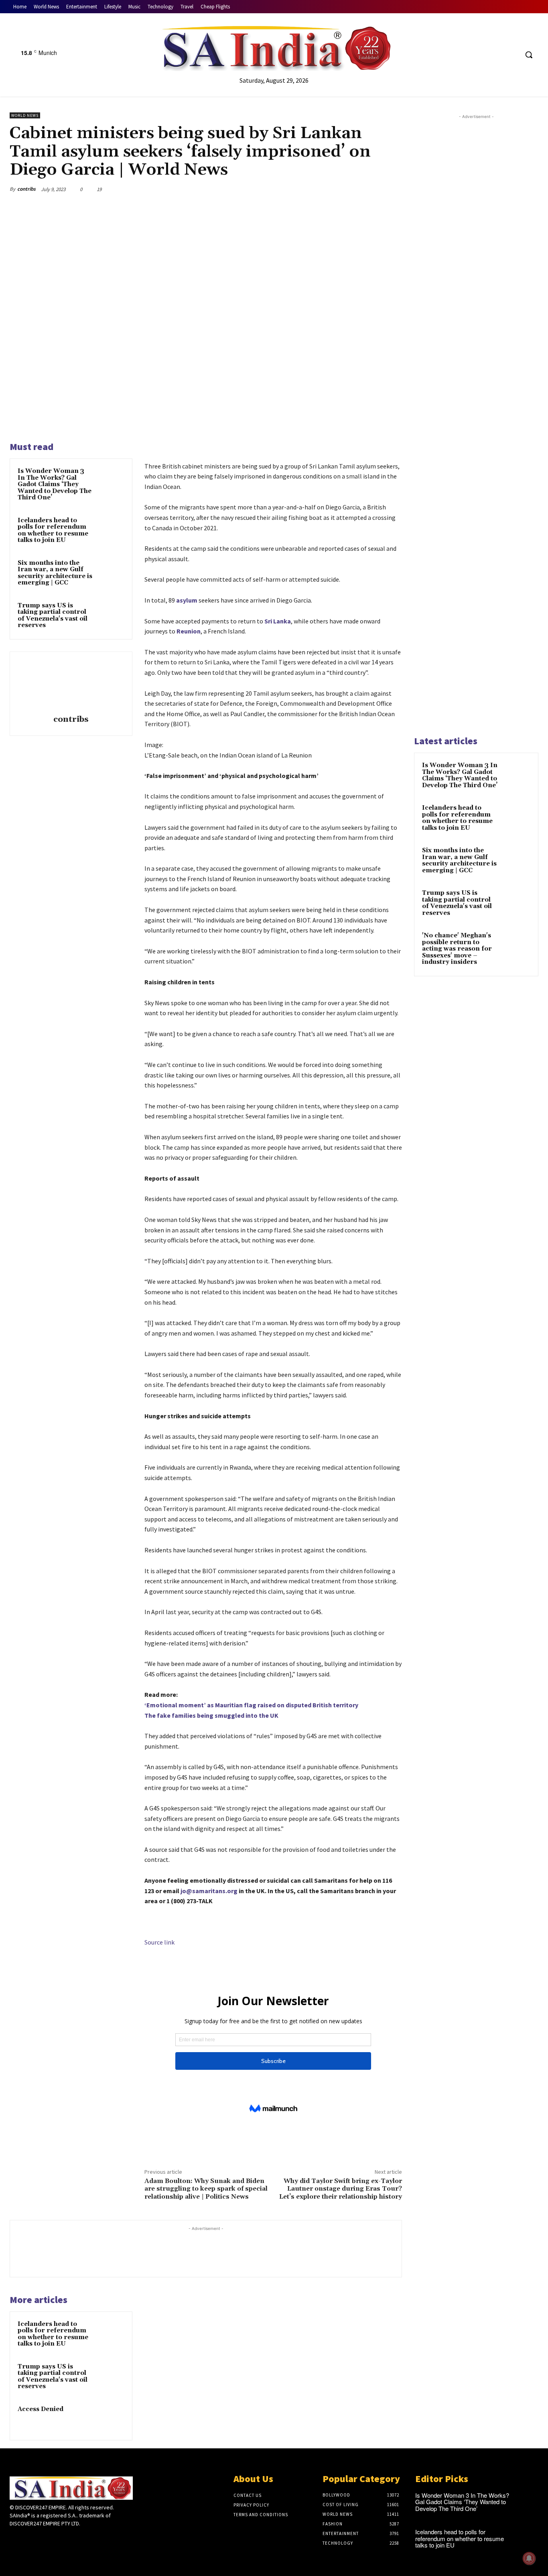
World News (25, 115)
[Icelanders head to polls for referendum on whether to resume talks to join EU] (111, 530)
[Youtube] (512, 55)
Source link (159, 1942)
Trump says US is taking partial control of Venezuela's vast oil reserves (53, 616)
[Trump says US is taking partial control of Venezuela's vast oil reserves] (111, 615)
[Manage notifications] (529, 2558)
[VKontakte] (57, 2538)
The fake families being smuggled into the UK (211, 1715)
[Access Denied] (111, 2418)
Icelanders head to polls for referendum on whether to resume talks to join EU (53, 530)
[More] (394, 189)
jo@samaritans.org (209, 1891)
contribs (26, 189)
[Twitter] (497, 55)
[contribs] (71, 684)
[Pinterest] (356, 189)
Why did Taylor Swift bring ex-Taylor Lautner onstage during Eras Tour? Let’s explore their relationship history (341, 2189)
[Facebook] (482, 55)
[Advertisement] (476, 424)
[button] (529, 55)
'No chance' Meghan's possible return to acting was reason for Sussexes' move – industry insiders (457, 949)
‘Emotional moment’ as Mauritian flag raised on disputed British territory (251, 1705)
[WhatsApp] (375, 189)
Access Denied (41, 2409)
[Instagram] (29, 2538)
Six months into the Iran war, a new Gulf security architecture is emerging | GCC (55, 573)
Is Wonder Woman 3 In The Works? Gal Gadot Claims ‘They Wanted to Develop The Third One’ (55, 484)
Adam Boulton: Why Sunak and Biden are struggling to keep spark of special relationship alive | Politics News (206, 2189)
